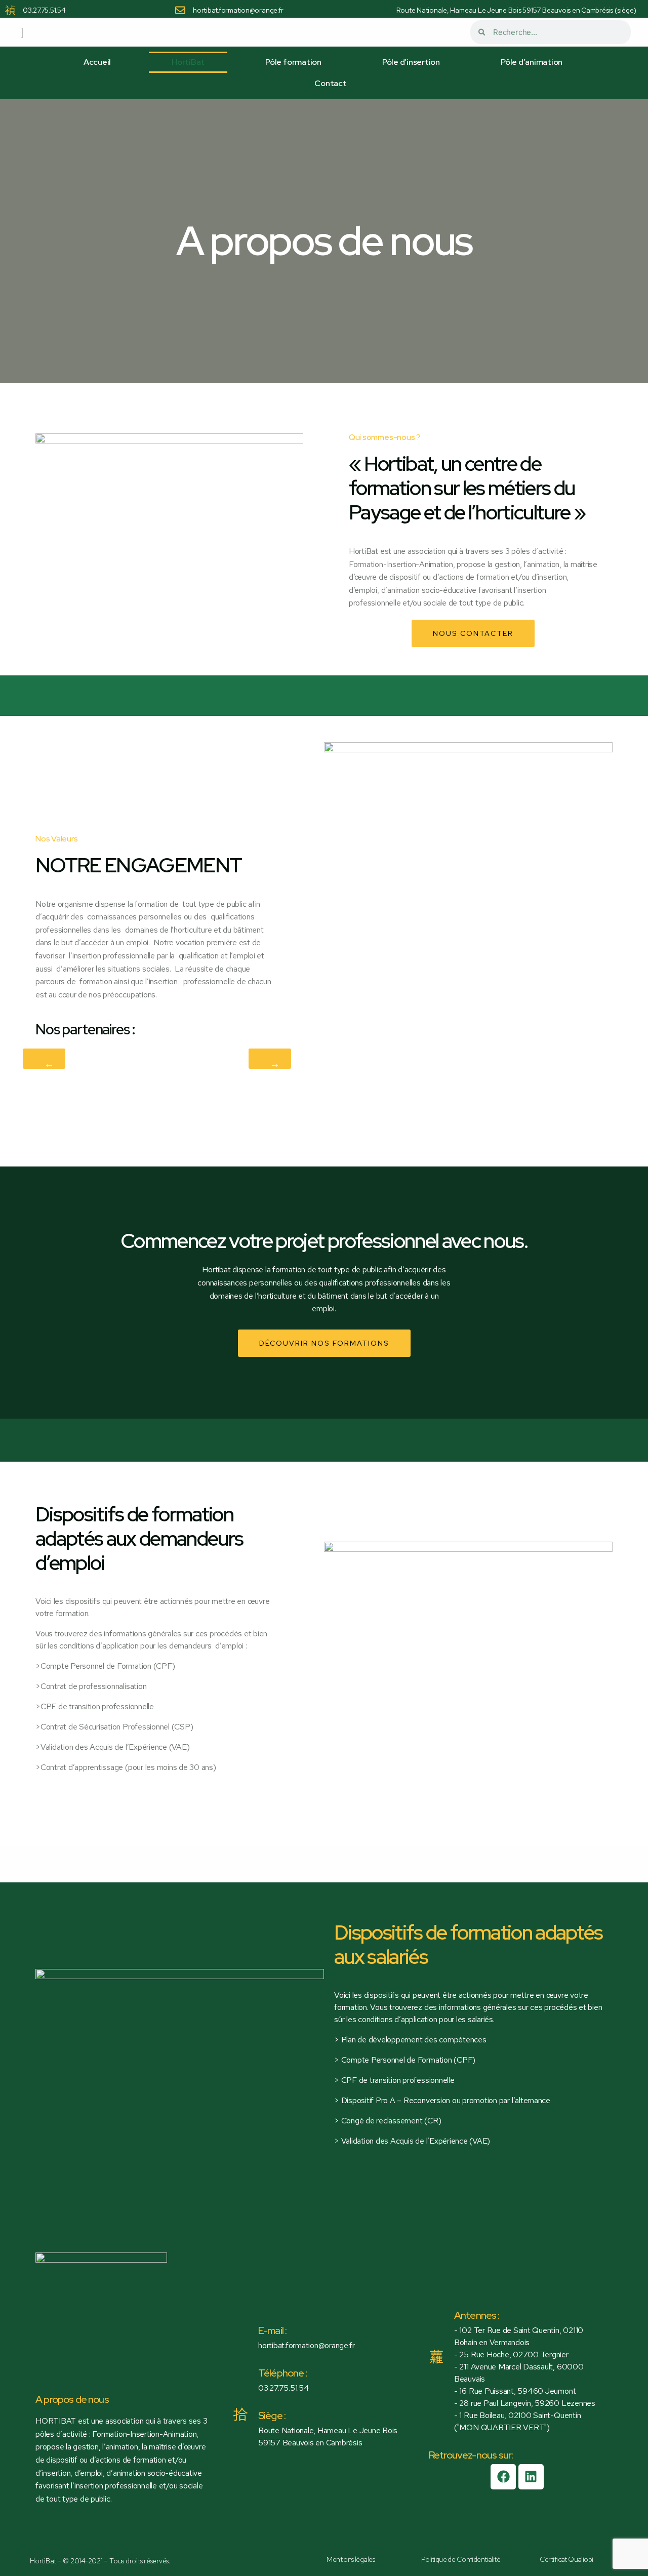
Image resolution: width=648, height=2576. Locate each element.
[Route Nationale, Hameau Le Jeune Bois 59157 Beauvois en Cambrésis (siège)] (384, 10)
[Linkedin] (531, 2477)
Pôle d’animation (532, 62)
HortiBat (188, 62)
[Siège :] (240, 2414)
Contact (330, 83)
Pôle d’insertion (411, 62)
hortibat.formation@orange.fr (238, 10)
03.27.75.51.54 (44, 10)
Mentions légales (351, 2559)
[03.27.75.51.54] (10, 10)
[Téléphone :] (240, 2365)
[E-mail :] (240, 2323)
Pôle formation (293, 62)
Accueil (97, 62)
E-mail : (272, 2330)
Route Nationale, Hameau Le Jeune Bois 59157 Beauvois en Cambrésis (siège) (516, 10)
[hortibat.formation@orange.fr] (180, 10)
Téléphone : (283, 2373)
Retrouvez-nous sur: (471, 2455)
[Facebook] (503, 2477)
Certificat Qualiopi (566, 2559)
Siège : (272, 2416)
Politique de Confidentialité (461, 2559)
